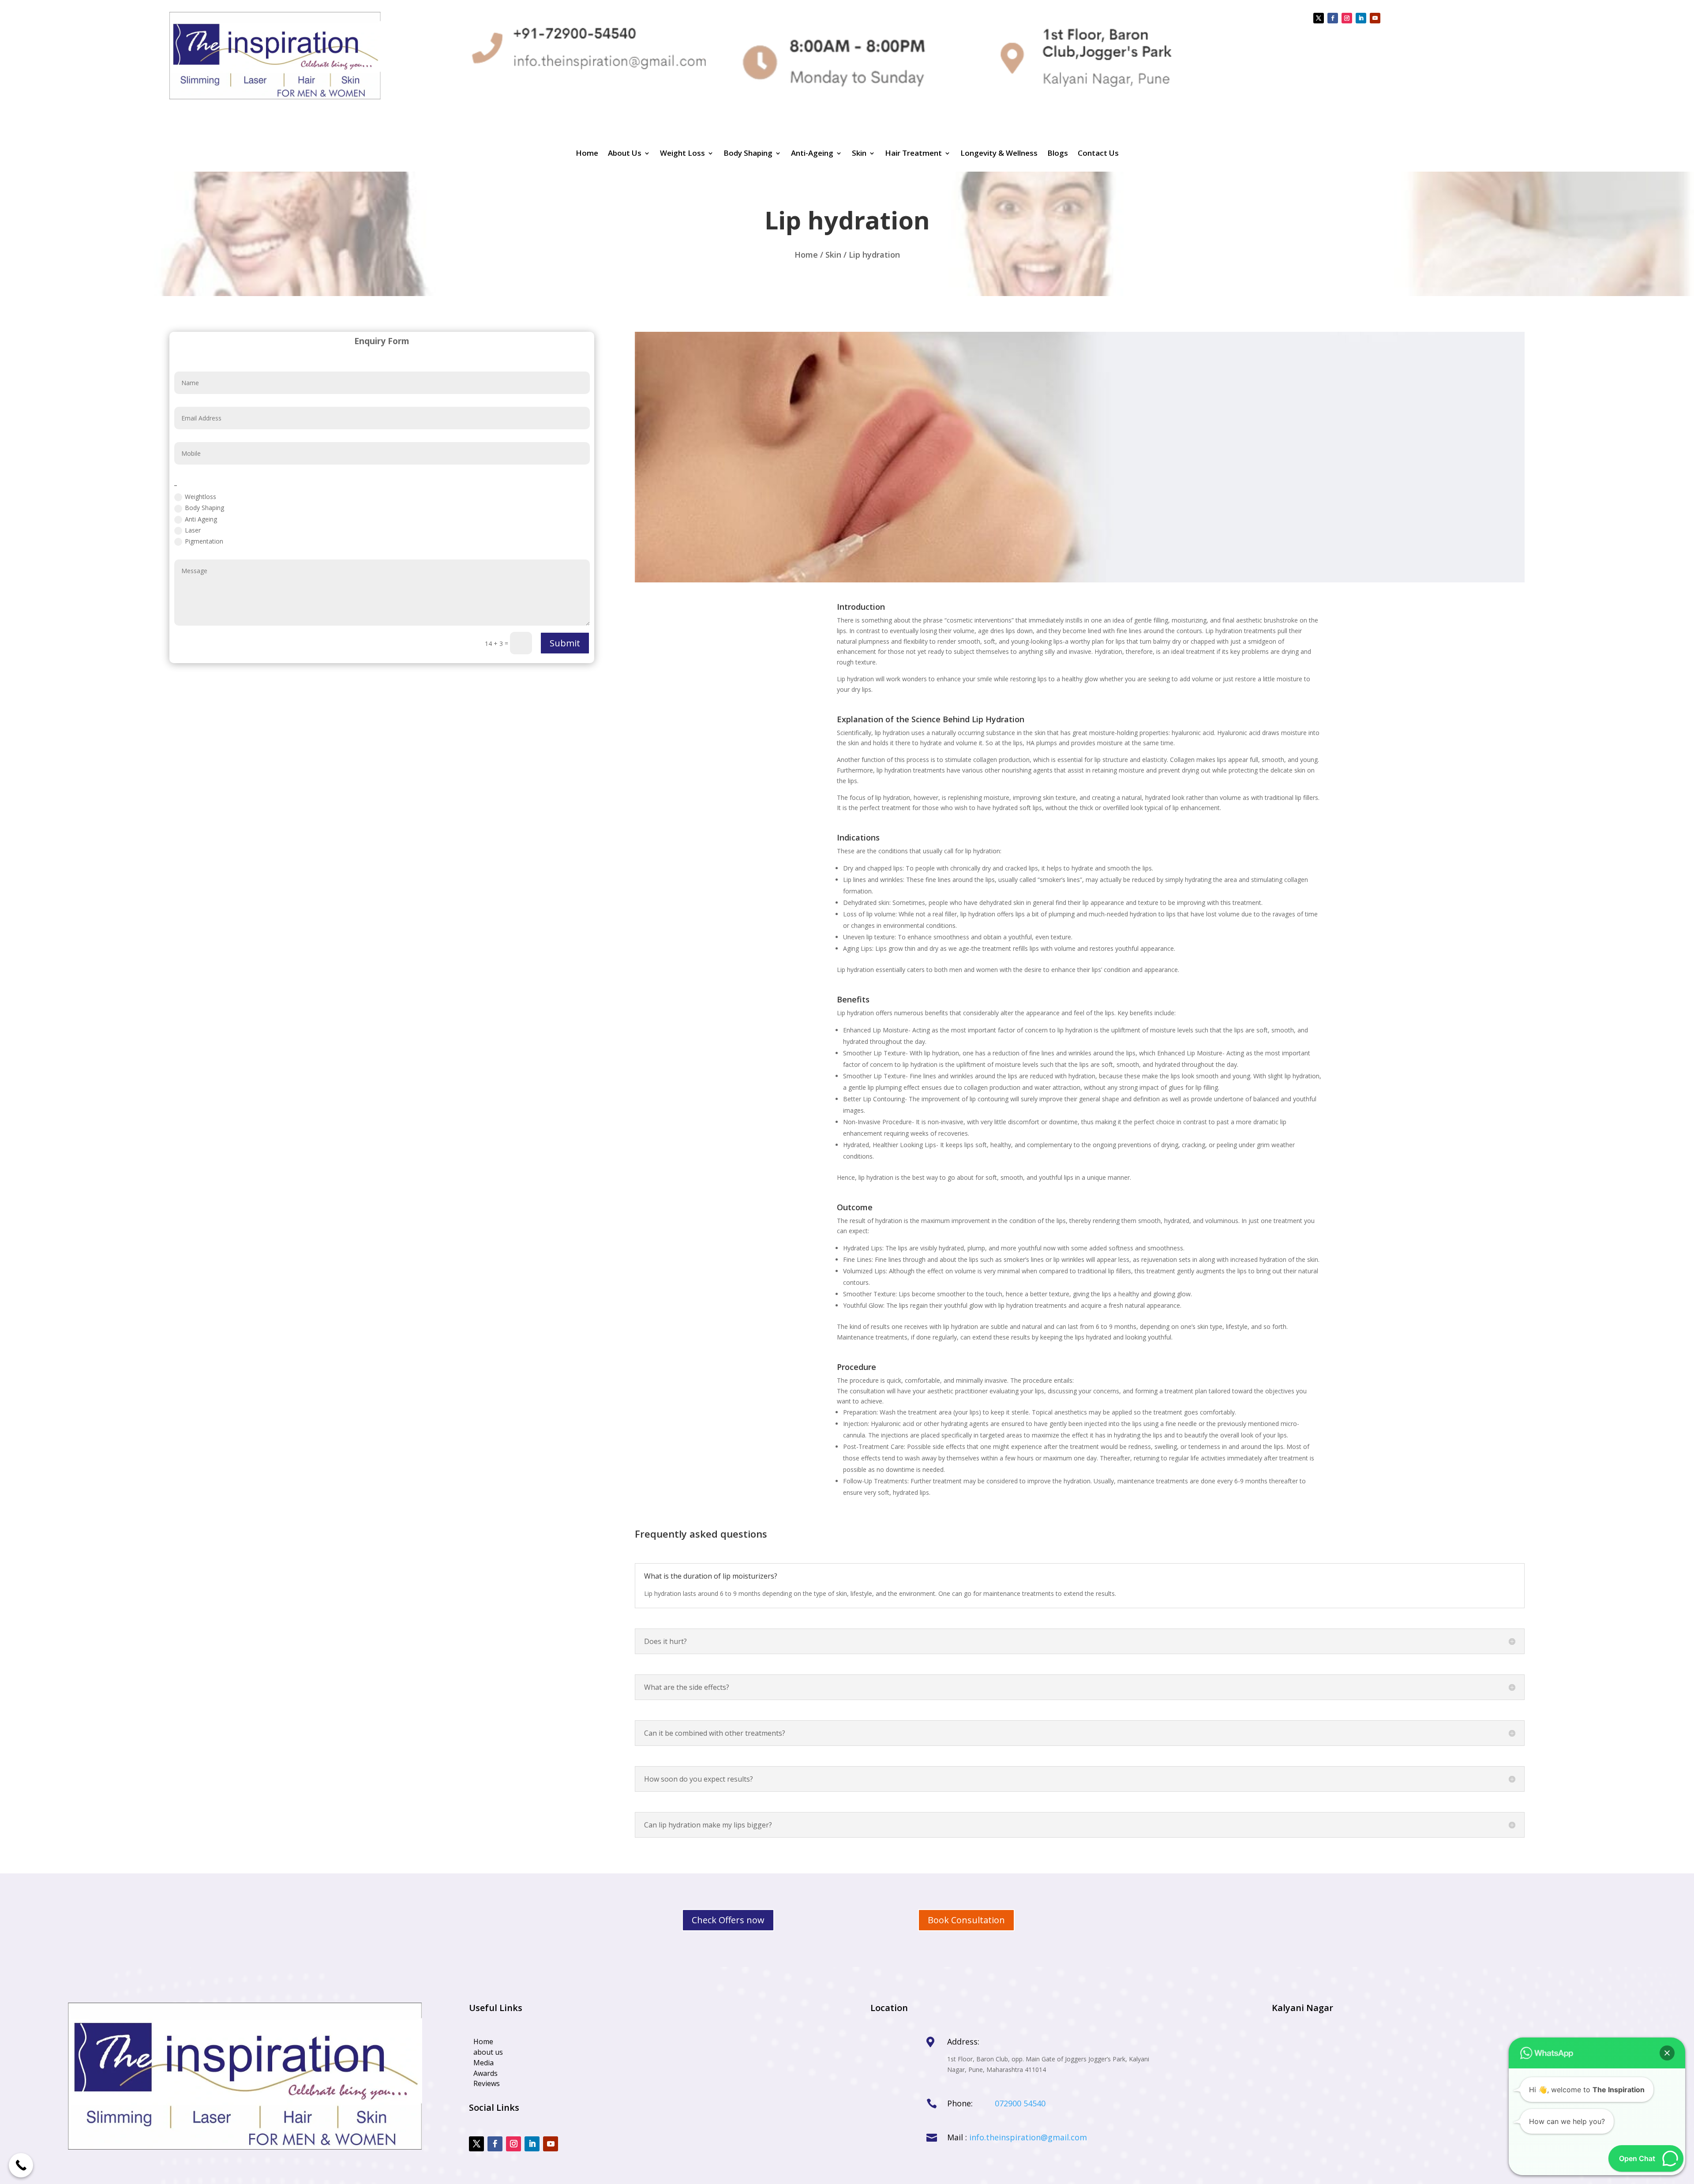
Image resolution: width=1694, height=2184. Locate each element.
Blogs (1058, 154)
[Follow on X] (1319, 18)
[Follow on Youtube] (1375, 18)
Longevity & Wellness (999, 154)
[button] (1667, 2053)
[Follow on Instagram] (1347, 18)
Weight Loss (682, 154)
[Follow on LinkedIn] (1361, 18)
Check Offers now (728, 1920)
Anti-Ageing (812, 154)
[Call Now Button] (21, 2165)
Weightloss (201, 497)
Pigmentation (204, 541)
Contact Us (1098, 154)
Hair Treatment (913, 154)
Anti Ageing (201, 519)
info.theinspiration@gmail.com (1028, 2137)
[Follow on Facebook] (1333, 18)
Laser (193, 530)
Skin (859, 154)
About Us (625, 154)
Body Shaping (748, 154)
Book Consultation (966, 1920)
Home (587, 154)
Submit (565, 643)
